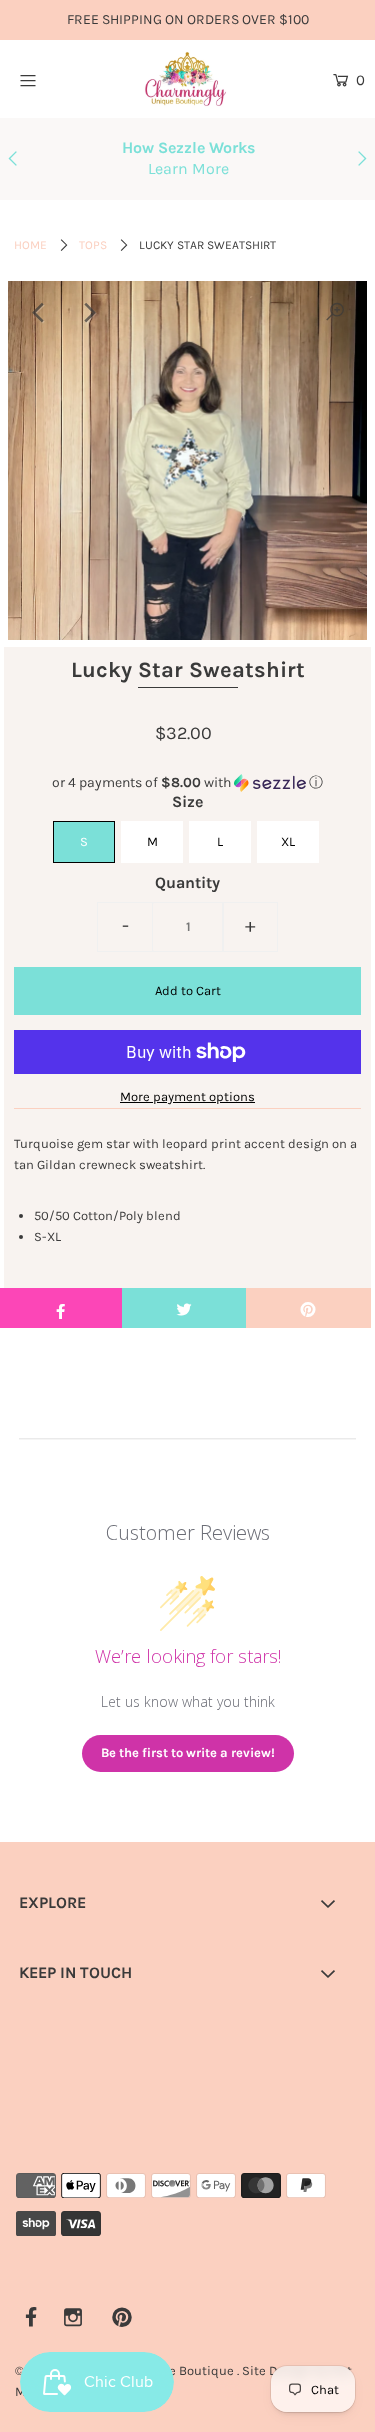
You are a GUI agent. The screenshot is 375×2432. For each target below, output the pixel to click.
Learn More (188, 168)
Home (30, 245)
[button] (188, 783)
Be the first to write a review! (188, 1752)
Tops (93, 245)
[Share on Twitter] (184, 1308)
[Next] (89, 313)
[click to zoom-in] (335, 313)
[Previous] (40, 313)
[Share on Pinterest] (308, 1308)
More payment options (187, 1096)
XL (288, 841)
